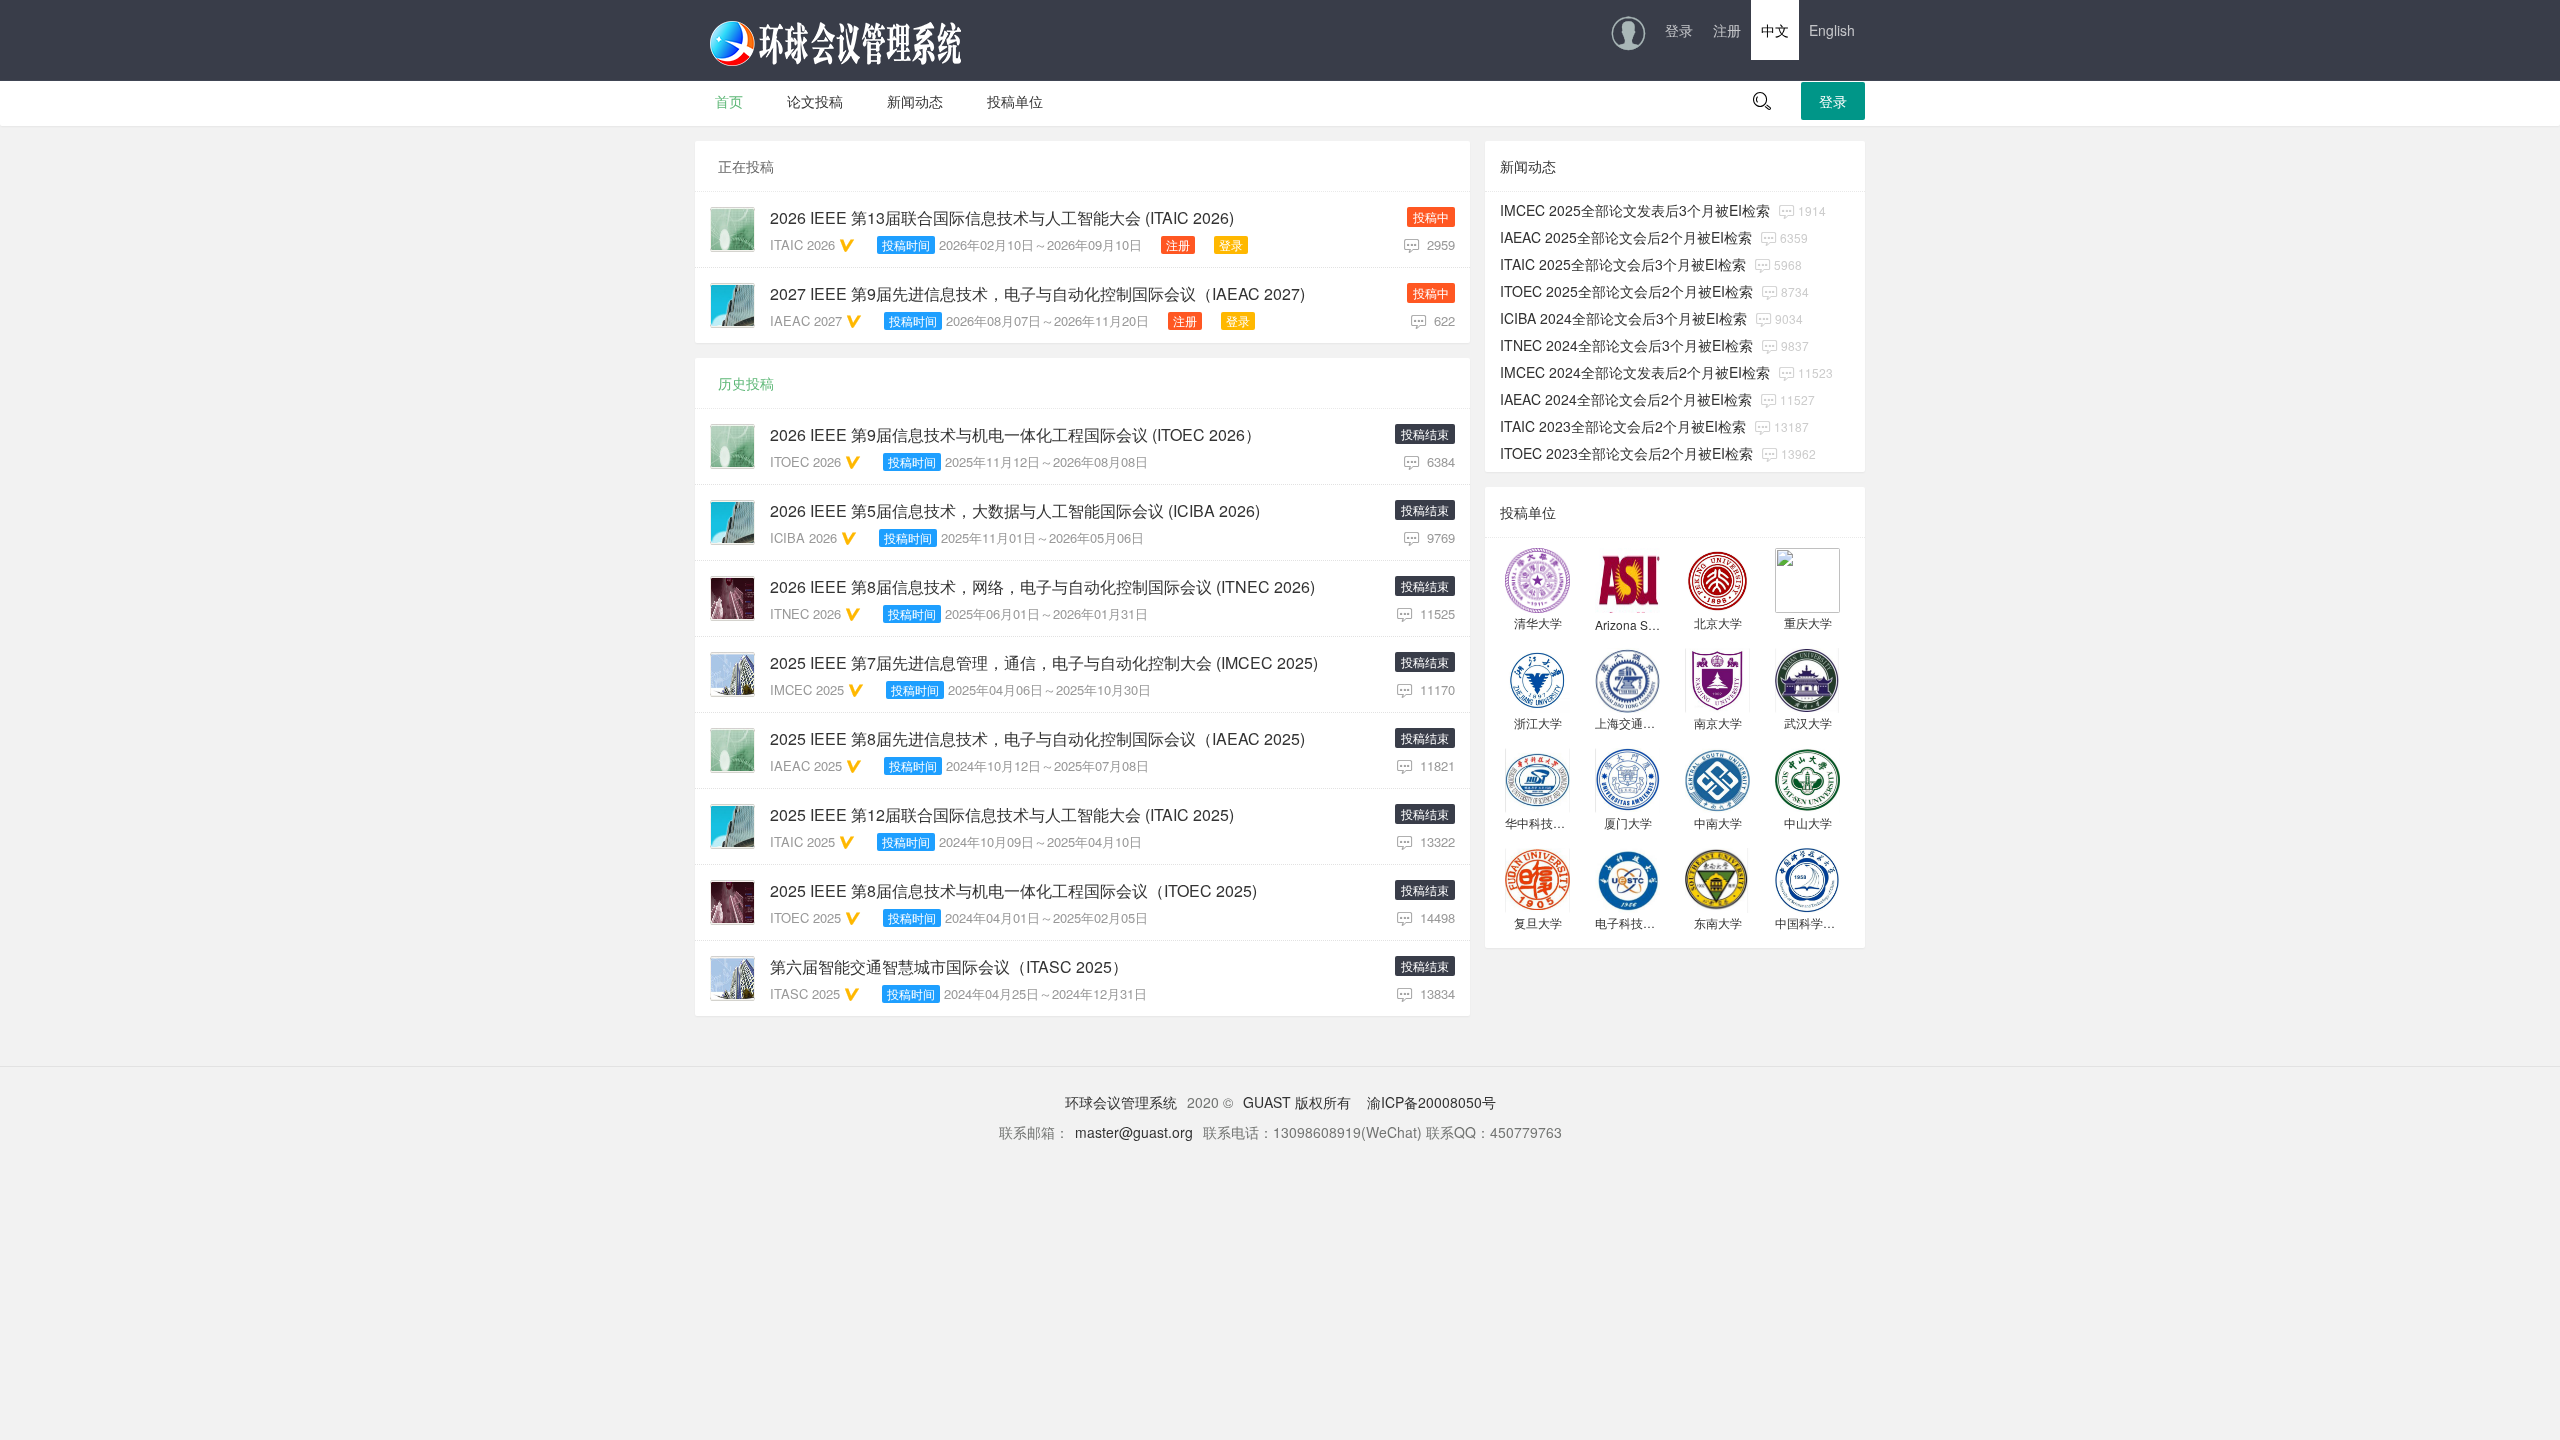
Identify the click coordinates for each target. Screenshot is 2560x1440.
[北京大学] (1717, 578)
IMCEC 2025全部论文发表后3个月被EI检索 (1635, 210)
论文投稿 (815, 101)
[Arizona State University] (1627, 578)
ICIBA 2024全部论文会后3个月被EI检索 (1623, 318)
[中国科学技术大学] (1807, 878)
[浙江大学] (1537, 678)
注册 (1727, 30)
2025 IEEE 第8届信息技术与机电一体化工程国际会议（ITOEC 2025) (1013, 891)
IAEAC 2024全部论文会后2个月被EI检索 (1626, 399)
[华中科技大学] (1537, 778)
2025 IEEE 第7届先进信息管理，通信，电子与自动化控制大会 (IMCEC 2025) (1044, 663)
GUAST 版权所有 (1297, 1102)
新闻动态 (915, 101)
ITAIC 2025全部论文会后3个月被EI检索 (1623, 264)
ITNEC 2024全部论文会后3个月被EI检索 (1626, 345)
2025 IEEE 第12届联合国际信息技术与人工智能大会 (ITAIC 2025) (1002, 815)
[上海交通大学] (1627, 678)
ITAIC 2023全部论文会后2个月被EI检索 (1623, 426)
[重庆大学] (1807, 578)
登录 (1679, 30)
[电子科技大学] (1627, 878)
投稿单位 (1015, 101)
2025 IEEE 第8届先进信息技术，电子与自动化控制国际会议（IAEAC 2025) (1037, 739)
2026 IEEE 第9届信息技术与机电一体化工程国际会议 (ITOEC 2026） (1015, 435)
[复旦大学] (1537, 878)
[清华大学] (1537, 578)
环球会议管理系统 (1121, 1102)
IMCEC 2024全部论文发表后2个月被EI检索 (1635, 372)
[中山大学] (1807, 778)
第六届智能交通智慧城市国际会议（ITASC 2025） (949, 967)
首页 (729, 101)
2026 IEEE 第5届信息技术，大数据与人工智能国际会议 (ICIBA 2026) (1015, 511)
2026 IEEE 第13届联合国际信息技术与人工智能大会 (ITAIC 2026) (1002, 218)
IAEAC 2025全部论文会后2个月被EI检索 (1626, 237)
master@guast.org (1134, 1132)
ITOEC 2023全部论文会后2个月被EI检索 (1626, 453)
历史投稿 (746, 383)
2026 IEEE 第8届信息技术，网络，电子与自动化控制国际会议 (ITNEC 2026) (1042, 587)
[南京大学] (1717, 678)
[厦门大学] (1627, 778)
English (1832, 30)
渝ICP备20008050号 (1431, 1102)
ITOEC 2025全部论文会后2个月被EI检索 (1626, 291)
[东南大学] (1717, 878)
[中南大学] (1717, 778)
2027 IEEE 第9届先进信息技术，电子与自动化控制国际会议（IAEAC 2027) (1037, 294)
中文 (1775, 30)
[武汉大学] (1807, 678)
